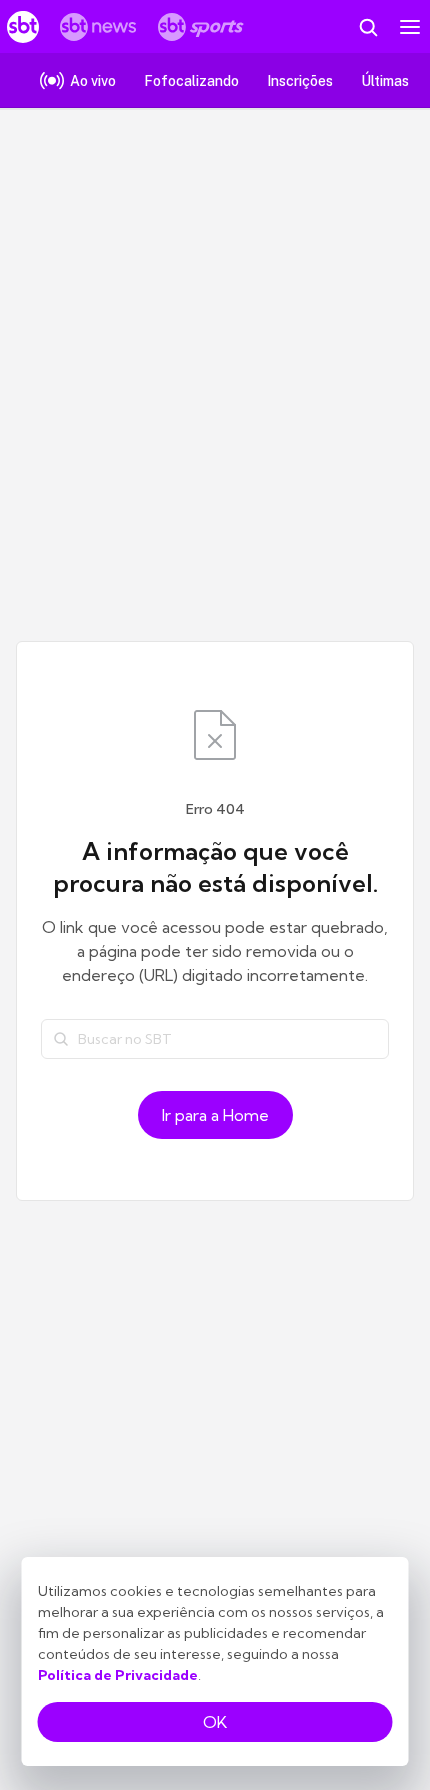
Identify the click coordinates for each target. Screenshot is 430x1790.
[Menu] (410, 27)
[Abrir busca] (368, 27)
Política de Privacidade (118, 1675)
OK (215, 1722)
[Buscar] (61, 1039)
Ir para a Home (215, 1115)
